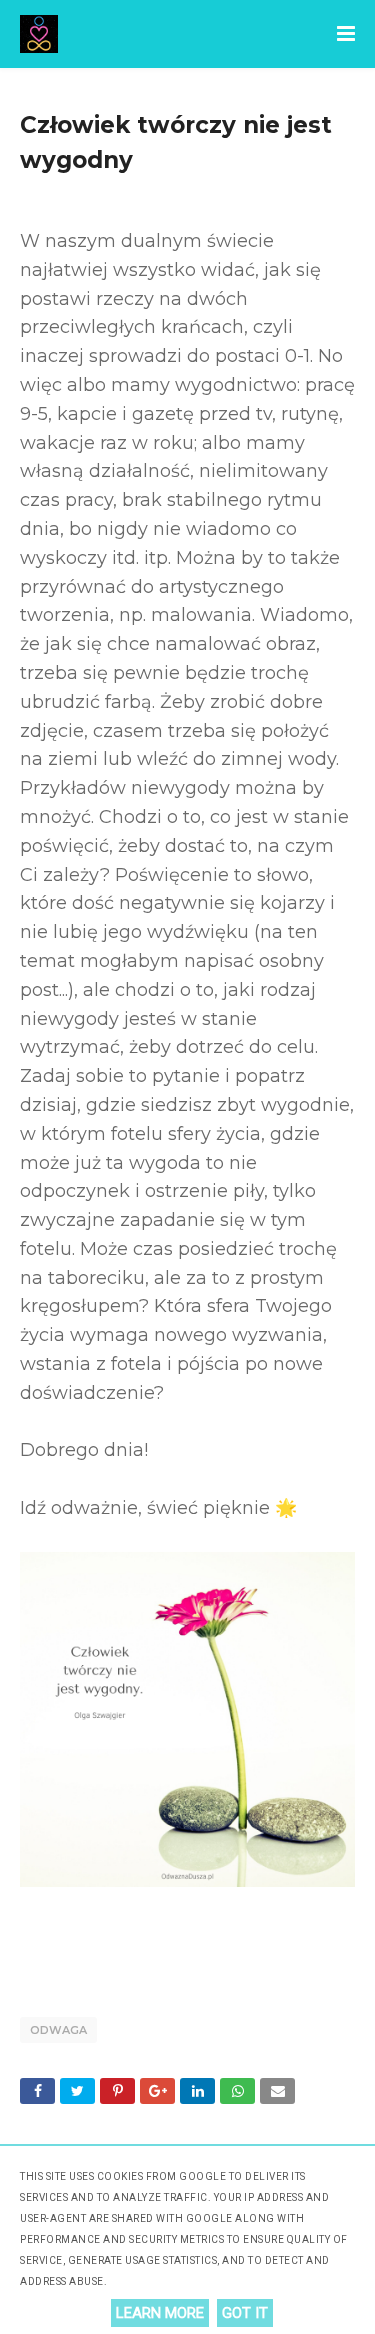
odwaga (58, 2030)
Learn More (160, 2313)
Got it (245, 2313)
